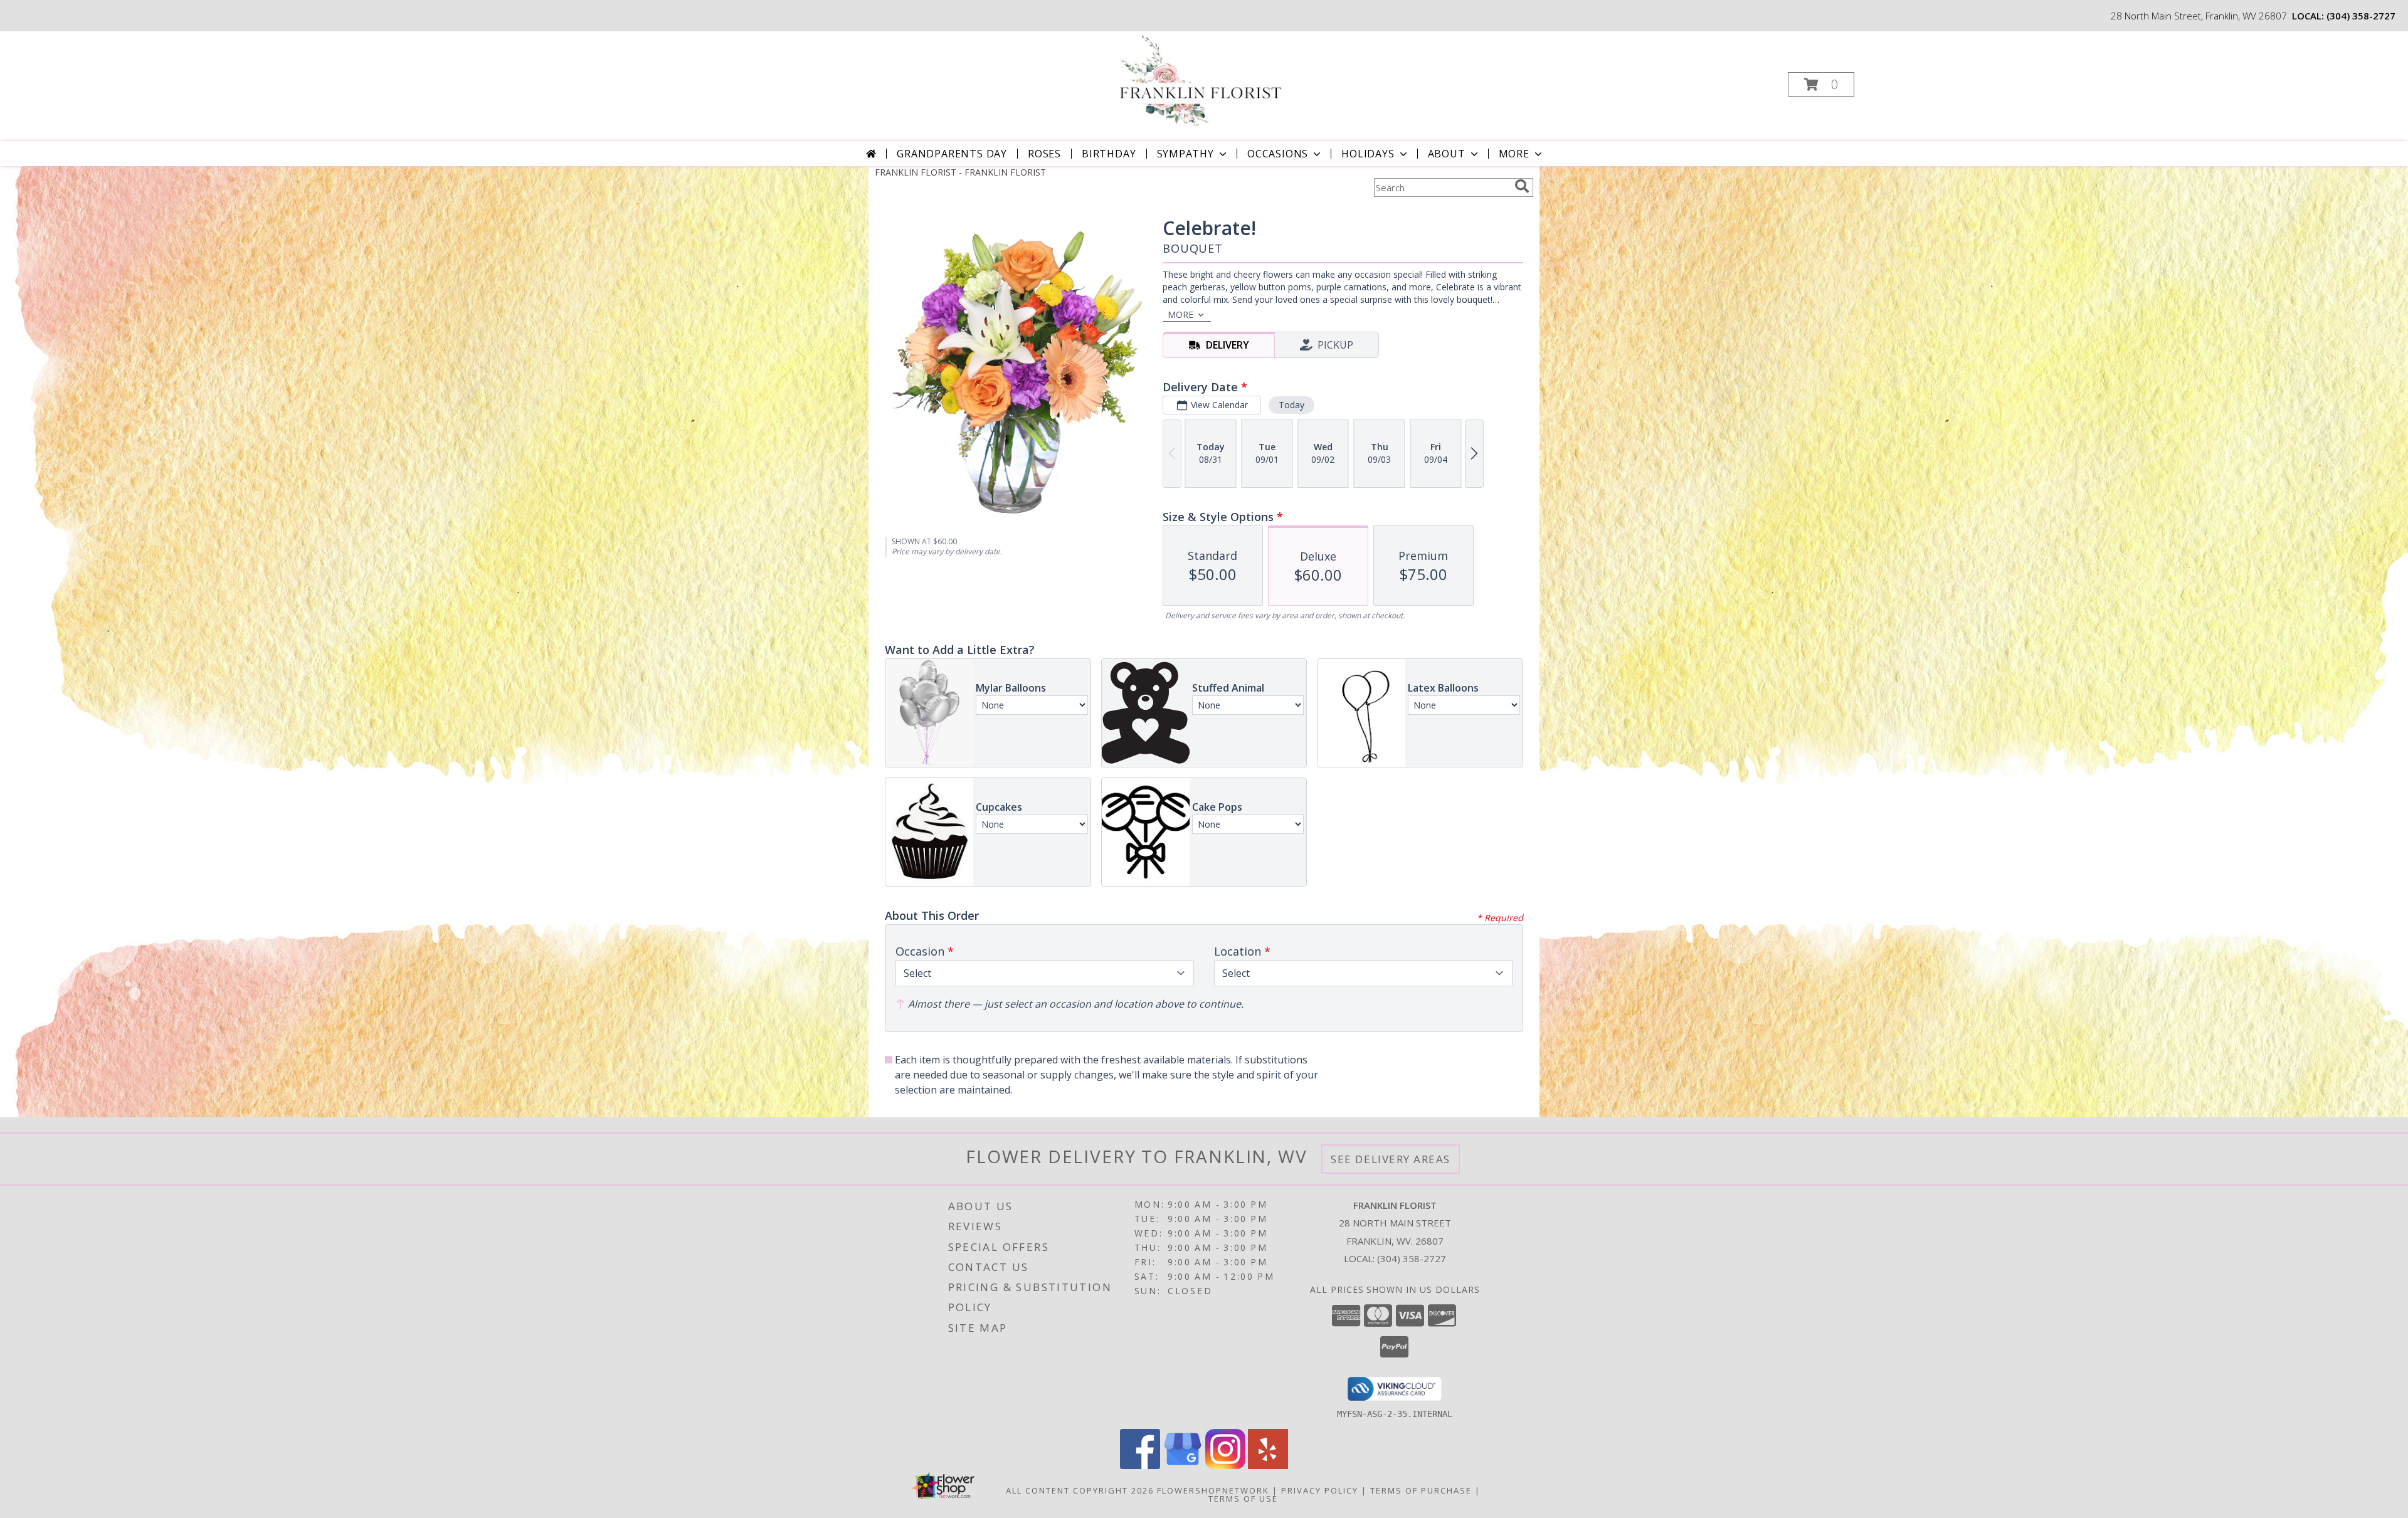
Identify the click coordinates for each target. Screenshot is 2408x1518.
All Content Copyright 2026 (1080, 1490)
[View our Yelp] (1268, 1466)
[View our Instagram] (1225, 1466)
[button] (1821, 84)
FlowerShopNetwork (1213, 1490)
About (1447, 154)
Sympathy (1186, 154)
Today (1291, 405)
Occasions (1278, 154)
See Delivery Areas (1391, 1159)
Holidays (1368, 154)
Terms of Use (1243, 1499)
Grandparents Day (952, 154)
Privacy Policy (1320, 1490)
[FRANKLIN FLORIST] (1202, 81)
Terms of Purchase (1421, 1490)
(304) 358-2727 (2361, 16)
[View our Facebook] (1140, 1466)
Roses (1044, 154)
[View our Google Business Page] (1183, 1466)
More (1514, 154)
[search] (1522, 186)
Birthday (1109, 154)
